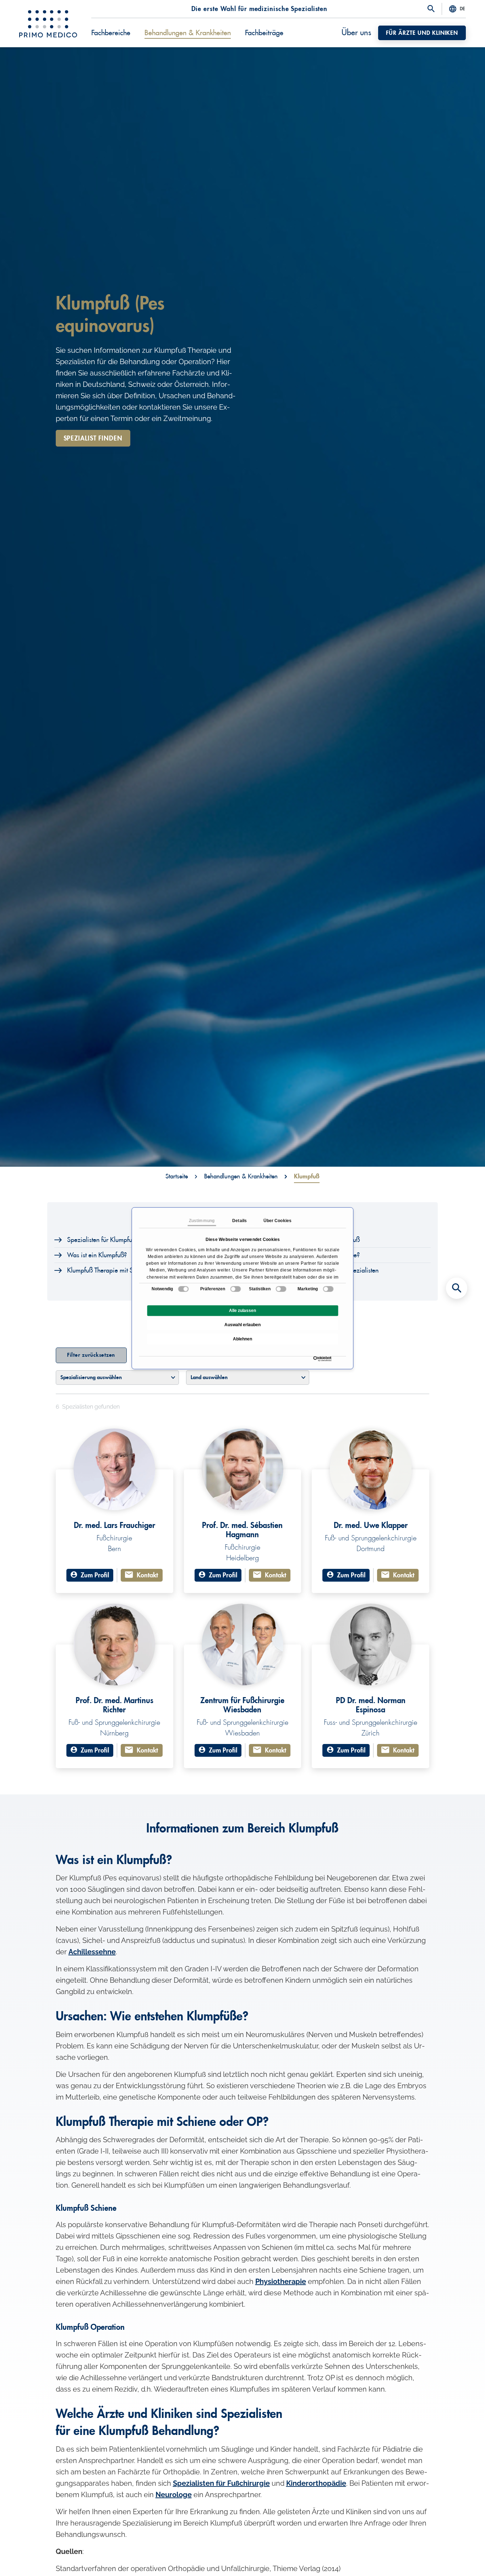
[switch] (236, 1289)
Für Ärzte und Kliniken (422, 33)
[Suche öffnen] (431, 9)
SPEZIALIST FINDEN (93, 438)
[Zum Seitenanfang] (457, 2558)
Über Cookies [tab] (277, 1221)
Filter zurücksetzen (91, 1355)
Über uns (356, 33)
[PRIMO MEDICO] (48, 24)
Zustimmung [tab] (202, 1221)
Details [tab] (239, 1221)
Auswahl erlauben (243, 1325)
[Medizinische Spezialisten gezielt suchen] (457, 1288)
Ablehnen (243, 1339)
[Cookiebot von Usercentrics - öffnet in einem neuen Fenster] (315, 1359)
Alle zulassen (243, 1311)
